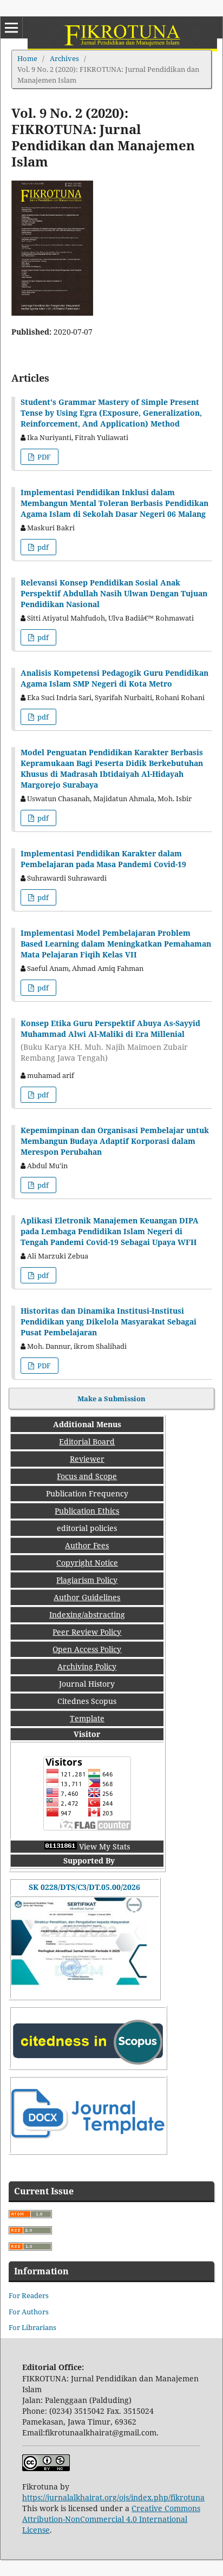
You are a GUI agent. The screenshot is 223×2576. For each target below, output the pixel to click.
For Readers (29, 2295)
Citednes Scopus (87, 1701)
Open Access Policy (87, 1649)
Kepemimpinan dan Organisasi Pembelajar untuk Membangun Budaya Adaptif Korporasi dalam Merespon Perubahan (115, 1141)
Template (87, 1718)
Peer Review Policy (87, 1632)
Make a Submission (111, 1399)
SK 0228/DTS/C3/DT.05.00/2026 (84, 1887)
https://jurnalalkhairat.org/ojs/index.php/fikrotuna (113, 2497)
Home (27, 58)
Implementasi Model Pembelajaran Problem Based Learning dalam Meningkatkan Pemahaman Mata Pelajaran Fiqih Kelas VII (116, 944)
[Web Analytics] (61, 1846)
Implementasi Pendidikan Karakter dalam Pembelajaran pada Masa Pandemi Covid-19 (103, 859)
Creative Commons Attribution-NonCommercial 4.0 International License (111, 2519)
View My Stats (104, 1846)
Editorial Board (87, 1442)
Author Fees (87, 1545)
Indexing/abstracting (87, 1615)
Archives (64, 58)
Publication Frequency (87, 1493)
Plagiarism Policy (87, 1580)
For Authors (29, 2312)
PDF (43, 457)
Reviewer (87, 1459)
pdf (42, 547)
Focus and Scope (87, 1476)
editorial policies (87, 1528)
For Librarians (32, 2327)
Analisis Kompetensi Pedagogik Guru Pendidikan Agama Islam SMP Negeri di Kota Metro (114, 678)
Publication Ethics (87, 1511)
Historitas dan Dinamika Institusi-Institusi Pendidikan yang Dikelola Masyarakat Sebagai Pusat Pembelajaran (109, 1322)
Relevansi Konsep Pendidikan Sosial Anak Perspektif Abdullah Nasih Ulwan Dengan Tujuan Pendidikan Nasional (114, 593)
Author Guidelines (87, 1597)
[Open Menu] (11, 28)
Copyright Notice (87, 1563)
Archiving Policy (87, 1666)
